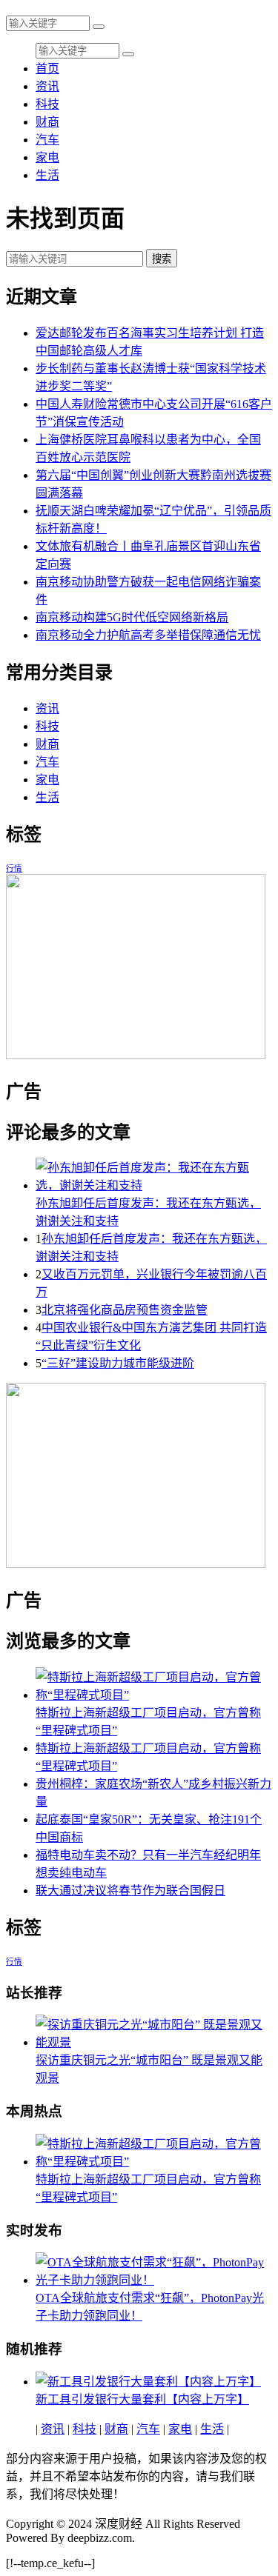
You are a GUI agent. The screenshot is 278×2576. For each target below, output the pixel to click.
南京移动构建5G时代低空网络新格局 (132, 617)
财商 (47, 122)
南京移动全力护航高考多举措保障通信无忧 (148, 635)
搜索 (162, 259)
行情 (14, 868)
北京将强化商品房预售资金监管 (125, 1310)
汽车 (47, 140)
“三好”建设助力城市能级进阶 (118, 1363)
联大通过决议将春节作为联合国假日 (130, 1891)
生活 (47, 175)
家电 (47, 157)
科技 (47, 104)
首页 (47, 69)
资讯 (47, 86)
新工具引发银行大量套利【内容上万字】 (142, 2399)
